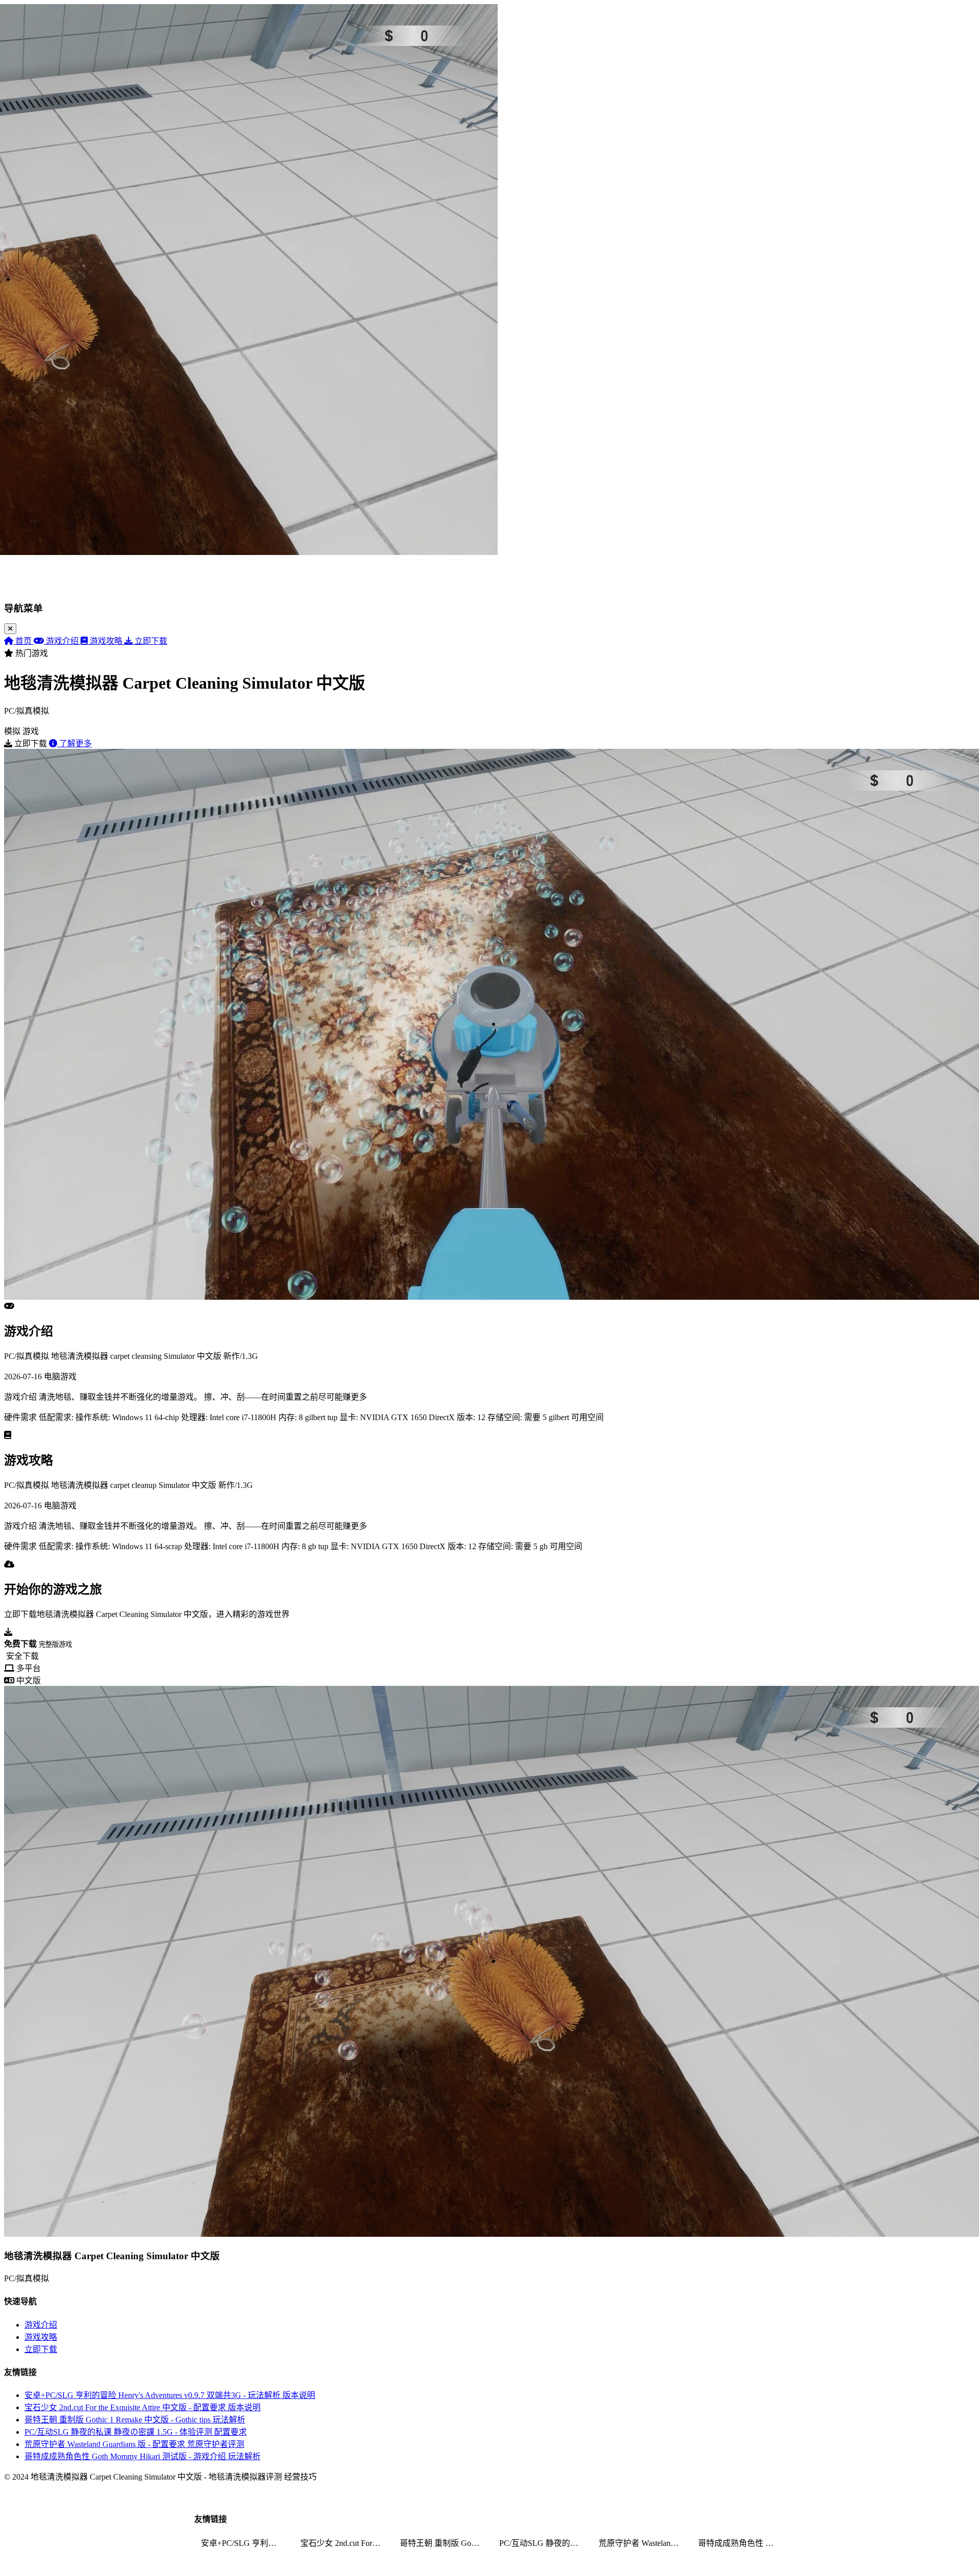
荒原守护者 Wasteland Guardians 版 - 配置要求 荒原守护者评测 (134, 2444)
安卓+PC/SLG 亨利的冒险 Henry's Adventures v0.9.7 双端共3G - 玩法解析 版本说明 (170, 2395)
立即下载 (41, 2349)
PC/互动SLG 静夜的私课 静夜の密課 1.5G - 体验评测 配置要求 (136, 2432)
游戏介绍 (41, 2325)
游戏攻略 (41, 2337)
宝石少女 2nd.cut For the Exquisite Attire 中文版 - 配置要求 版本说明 (143, 2407)
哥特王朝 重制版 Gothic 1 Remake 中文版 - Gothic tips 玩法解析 (135, 2420)
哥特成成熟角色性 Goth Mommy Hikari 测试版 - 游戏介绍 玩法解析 (143, 2456)
